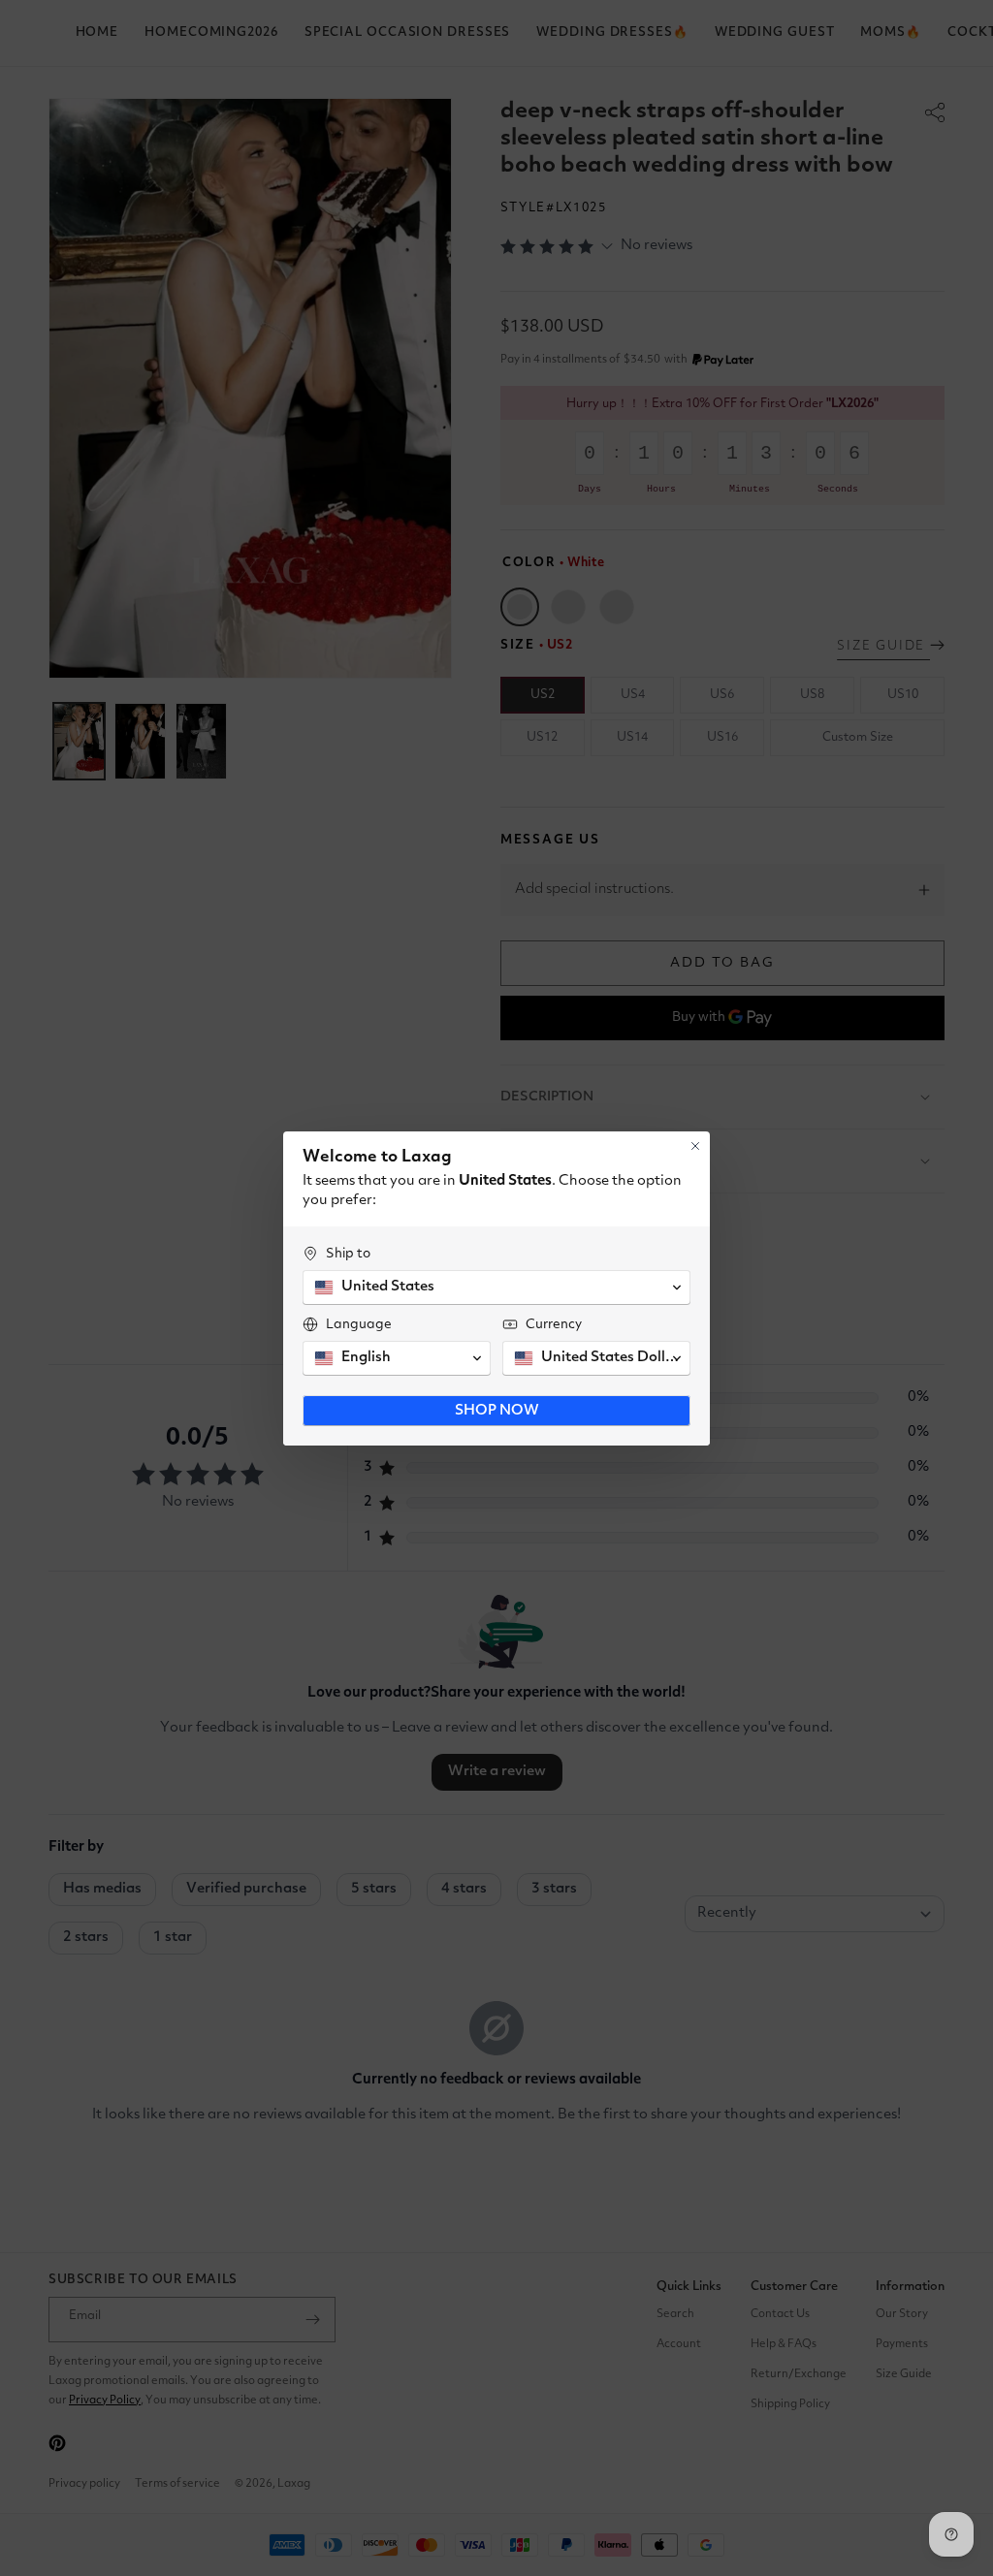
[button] (496, 1288)
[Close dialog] (695, 1146)
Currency (554, 1324)
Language (359, 1324)
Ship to (348, 1254)
